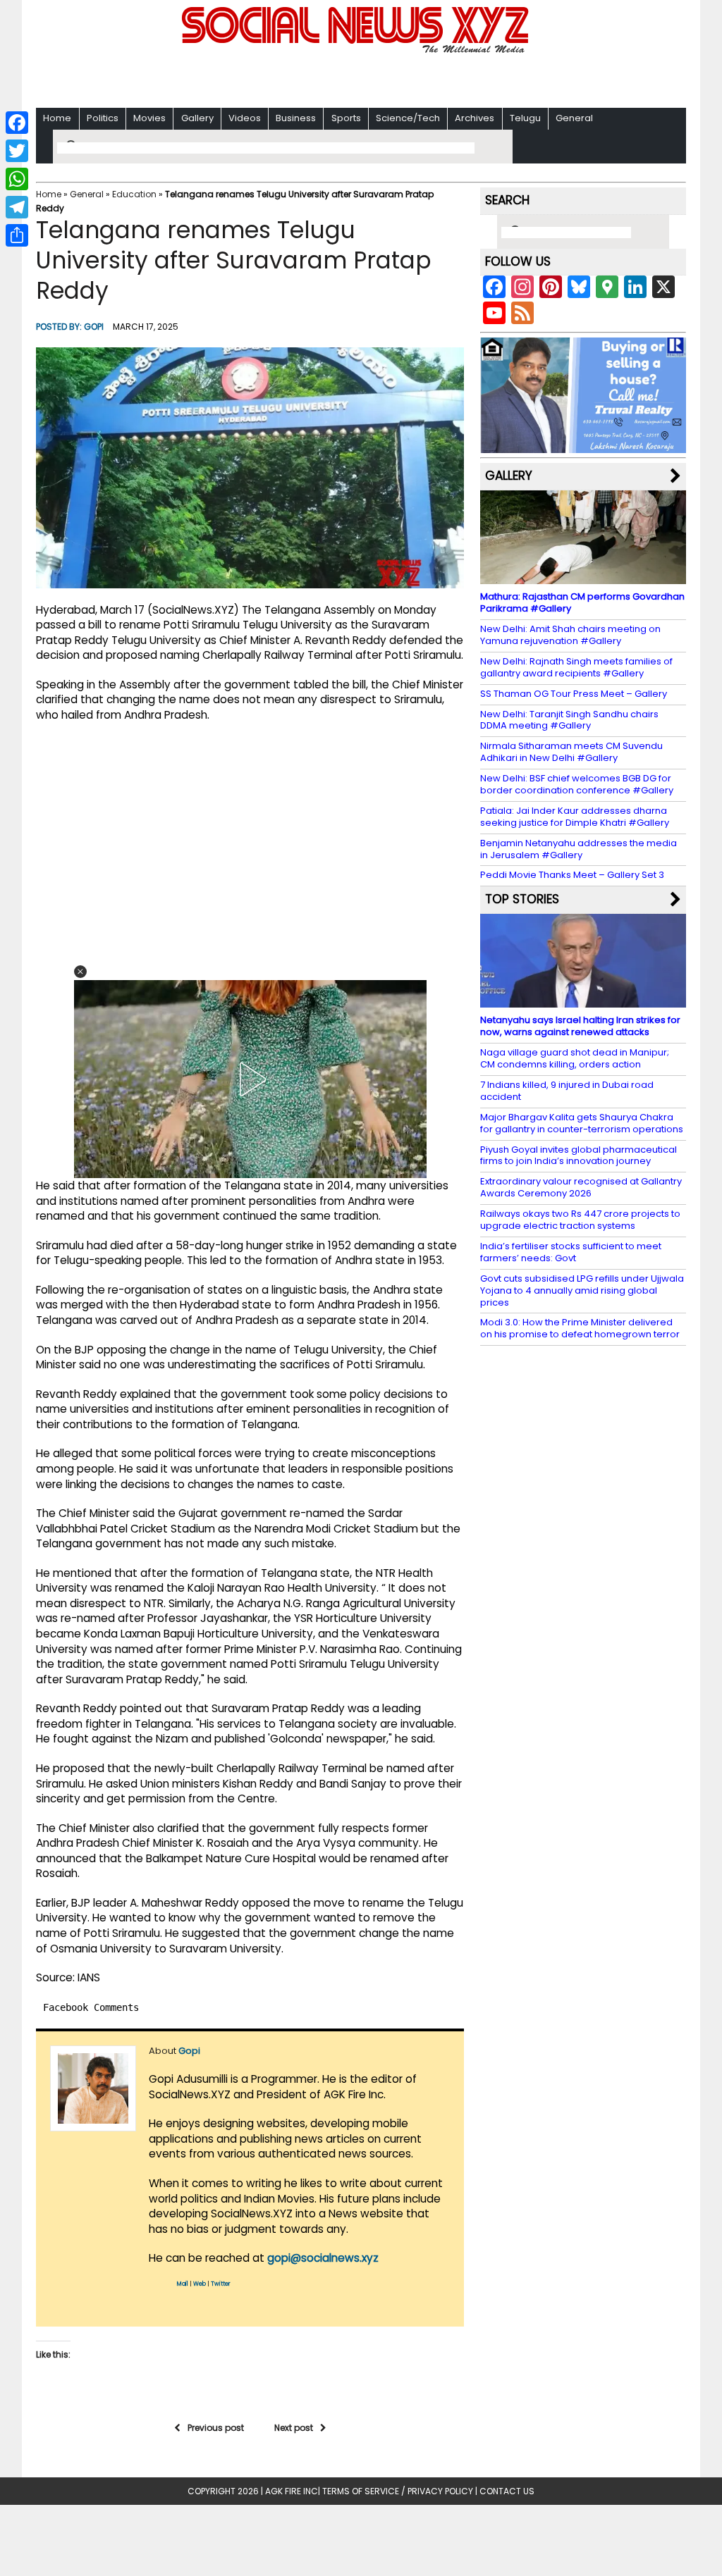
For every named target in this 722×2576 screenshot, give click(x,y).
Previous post (216, 2428)
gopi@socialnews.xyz (323, 2258)
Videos (245, 118)
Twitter (221, 2284)
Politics (103, 118)
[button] (80, 972)
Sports (346, 118)
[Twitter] (17, 151)
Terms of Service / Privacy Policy (398, 2491)
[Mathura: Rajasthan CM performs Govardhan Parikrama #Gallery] (583, 577)
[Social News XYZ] (357, 50)
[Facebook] (17, 123)
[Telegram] (17, 207)
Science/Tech (408, 118)
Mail (183, 2284)
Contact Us (507, 2491)
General (574, 118)
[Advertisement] (361, 78)
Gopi (94, 327)
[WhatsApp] (17, 179)
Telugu (525, 118)
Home (57, 118)
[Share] (17, 235)
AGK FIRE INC (292, 2491)
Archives (475, 118)
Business (296, 118)
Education (134, 194)
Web (200, 2284)
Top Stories (522, 899)
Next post (294, 2428)
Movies (149, 118)
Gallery (197, 118)
